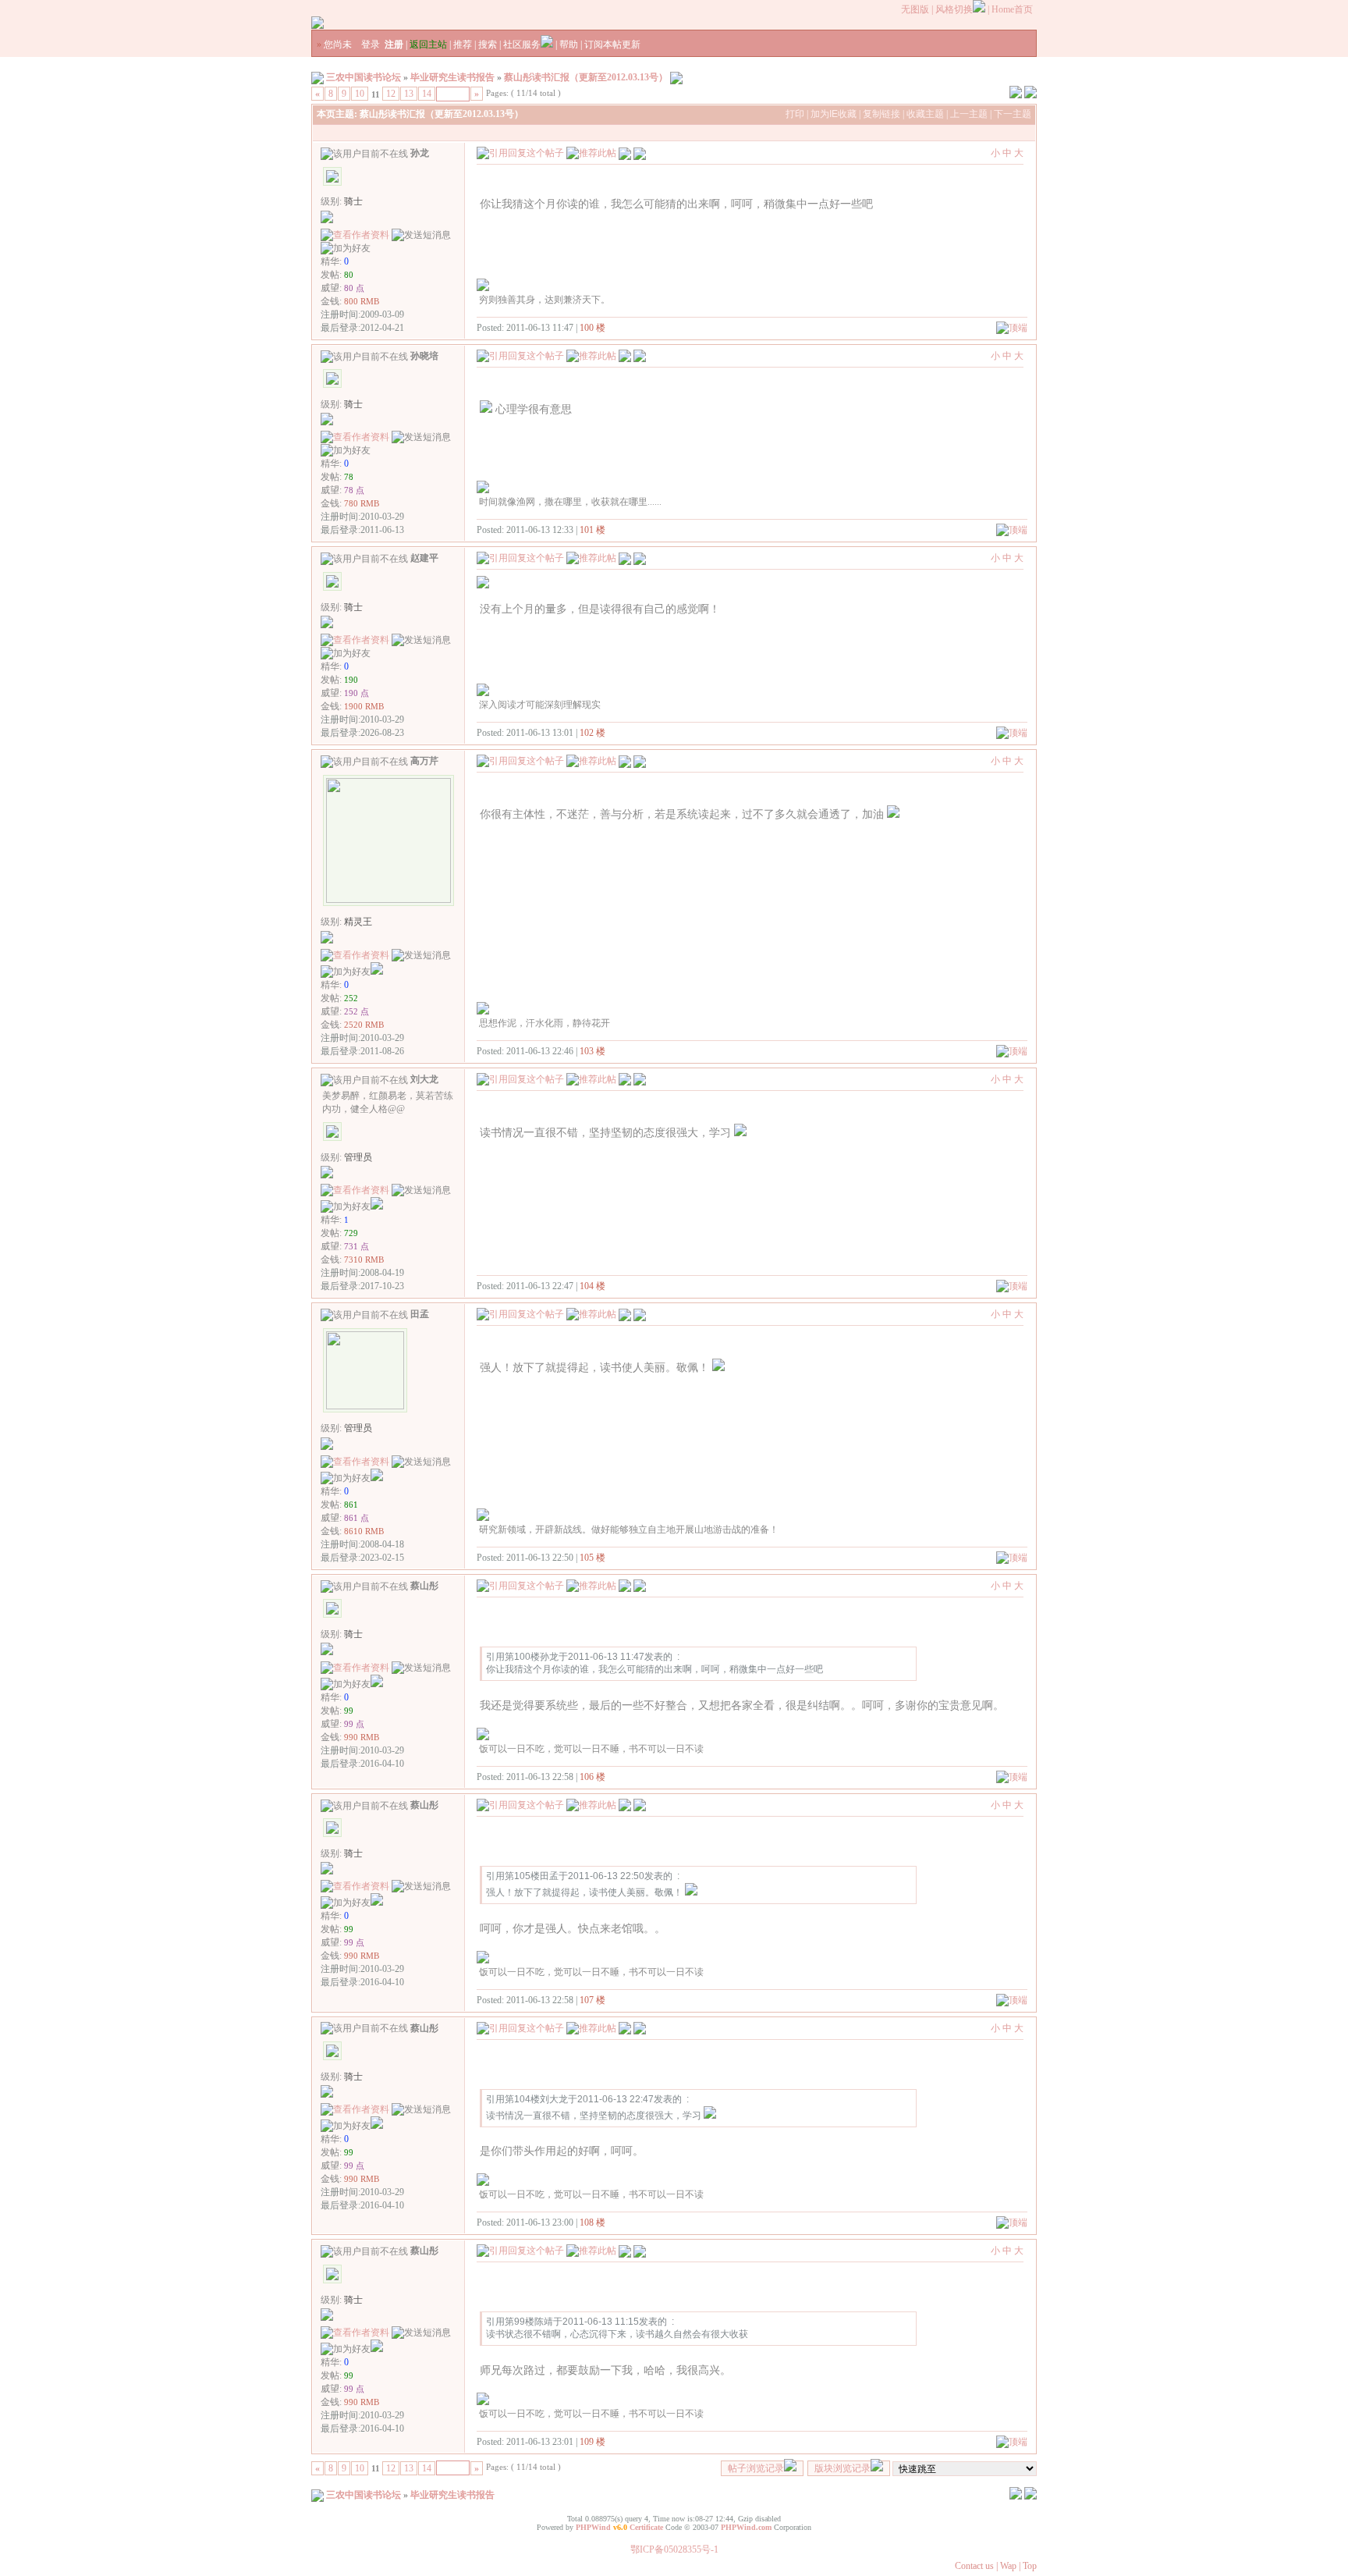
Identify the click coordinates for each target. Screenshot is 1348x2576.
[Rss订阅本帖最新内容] (676, 77)
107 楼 (592, 2000)
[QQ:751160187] (377, 972)
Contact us (974, 2566)
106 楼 (592, 1777)
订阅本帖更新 (612, 44)
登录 (371, 44)
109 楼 (592, 2442)
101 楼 (592, 530)
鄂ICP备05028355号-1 (674, 2549)
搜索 (488, 44)
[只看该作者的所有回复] (640, 152)
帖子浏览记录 (756, 2468)
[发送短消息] (421, 235)
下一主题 (1013, 114)
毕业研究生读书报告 (452, 77)
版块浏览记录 (842, 2468)
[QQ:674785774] (377, 1684)
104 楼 (592, 1286)
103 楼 (592, 1051)
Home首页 (1012, 9)
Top (1030, 2566)
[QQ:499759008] (377, 1478)
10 (360, 94)
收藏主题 (925, 114)
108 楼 (592, 2222)
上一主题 (969, 114)
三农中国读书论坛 (364, 77)
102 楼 (592, 733)
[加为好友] (346, 249)
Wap (1008, 2566)
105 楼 (592, 1558)
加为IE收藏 (834, 114)
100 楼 (592, 328)
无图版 (915, 9)
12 (391, 94)
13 (409, 94)
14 (427, 94)
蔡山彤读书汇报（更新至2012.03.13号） (586, 77)
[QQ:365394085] (377, 1206)
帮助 (569, 44)
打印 (795, 114)
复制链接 (882, 114)
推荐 (463, 44)
